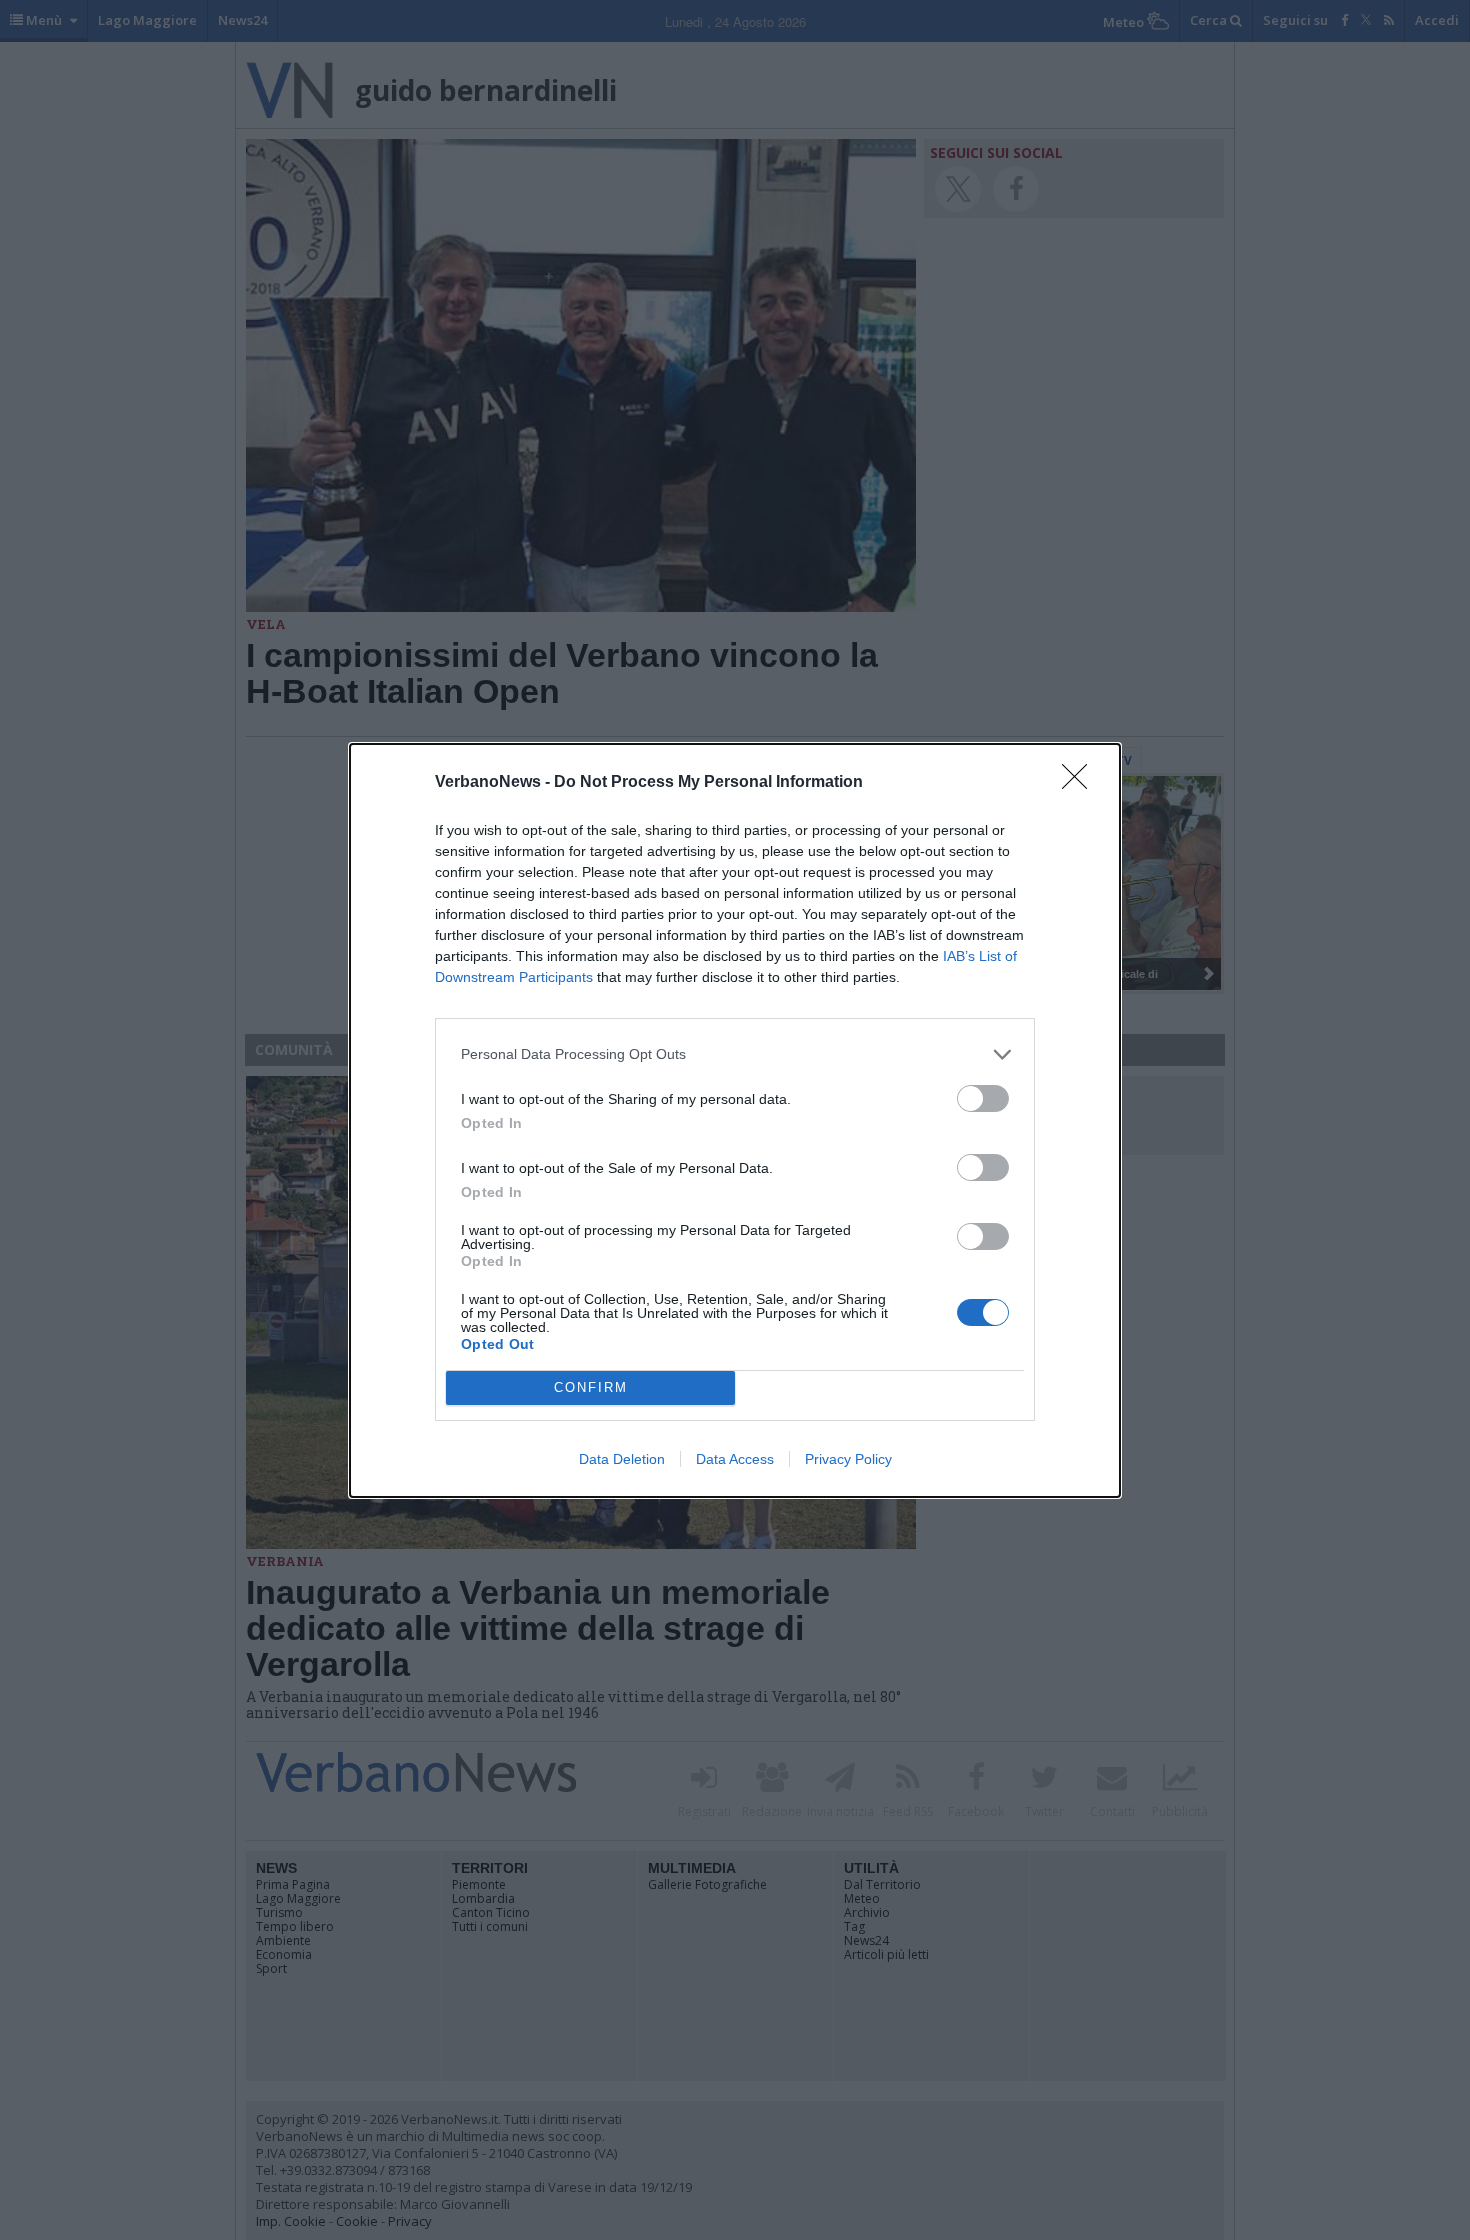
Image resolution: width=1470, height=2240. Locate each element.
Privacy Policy (848, 1459)
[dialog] (735, 1120)
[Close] (1081, 783)
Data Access (735, 1459)
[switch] (983, 1098)
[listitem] (735, 1054)
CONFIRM (591, 1387)
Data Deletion (622, 1459)
